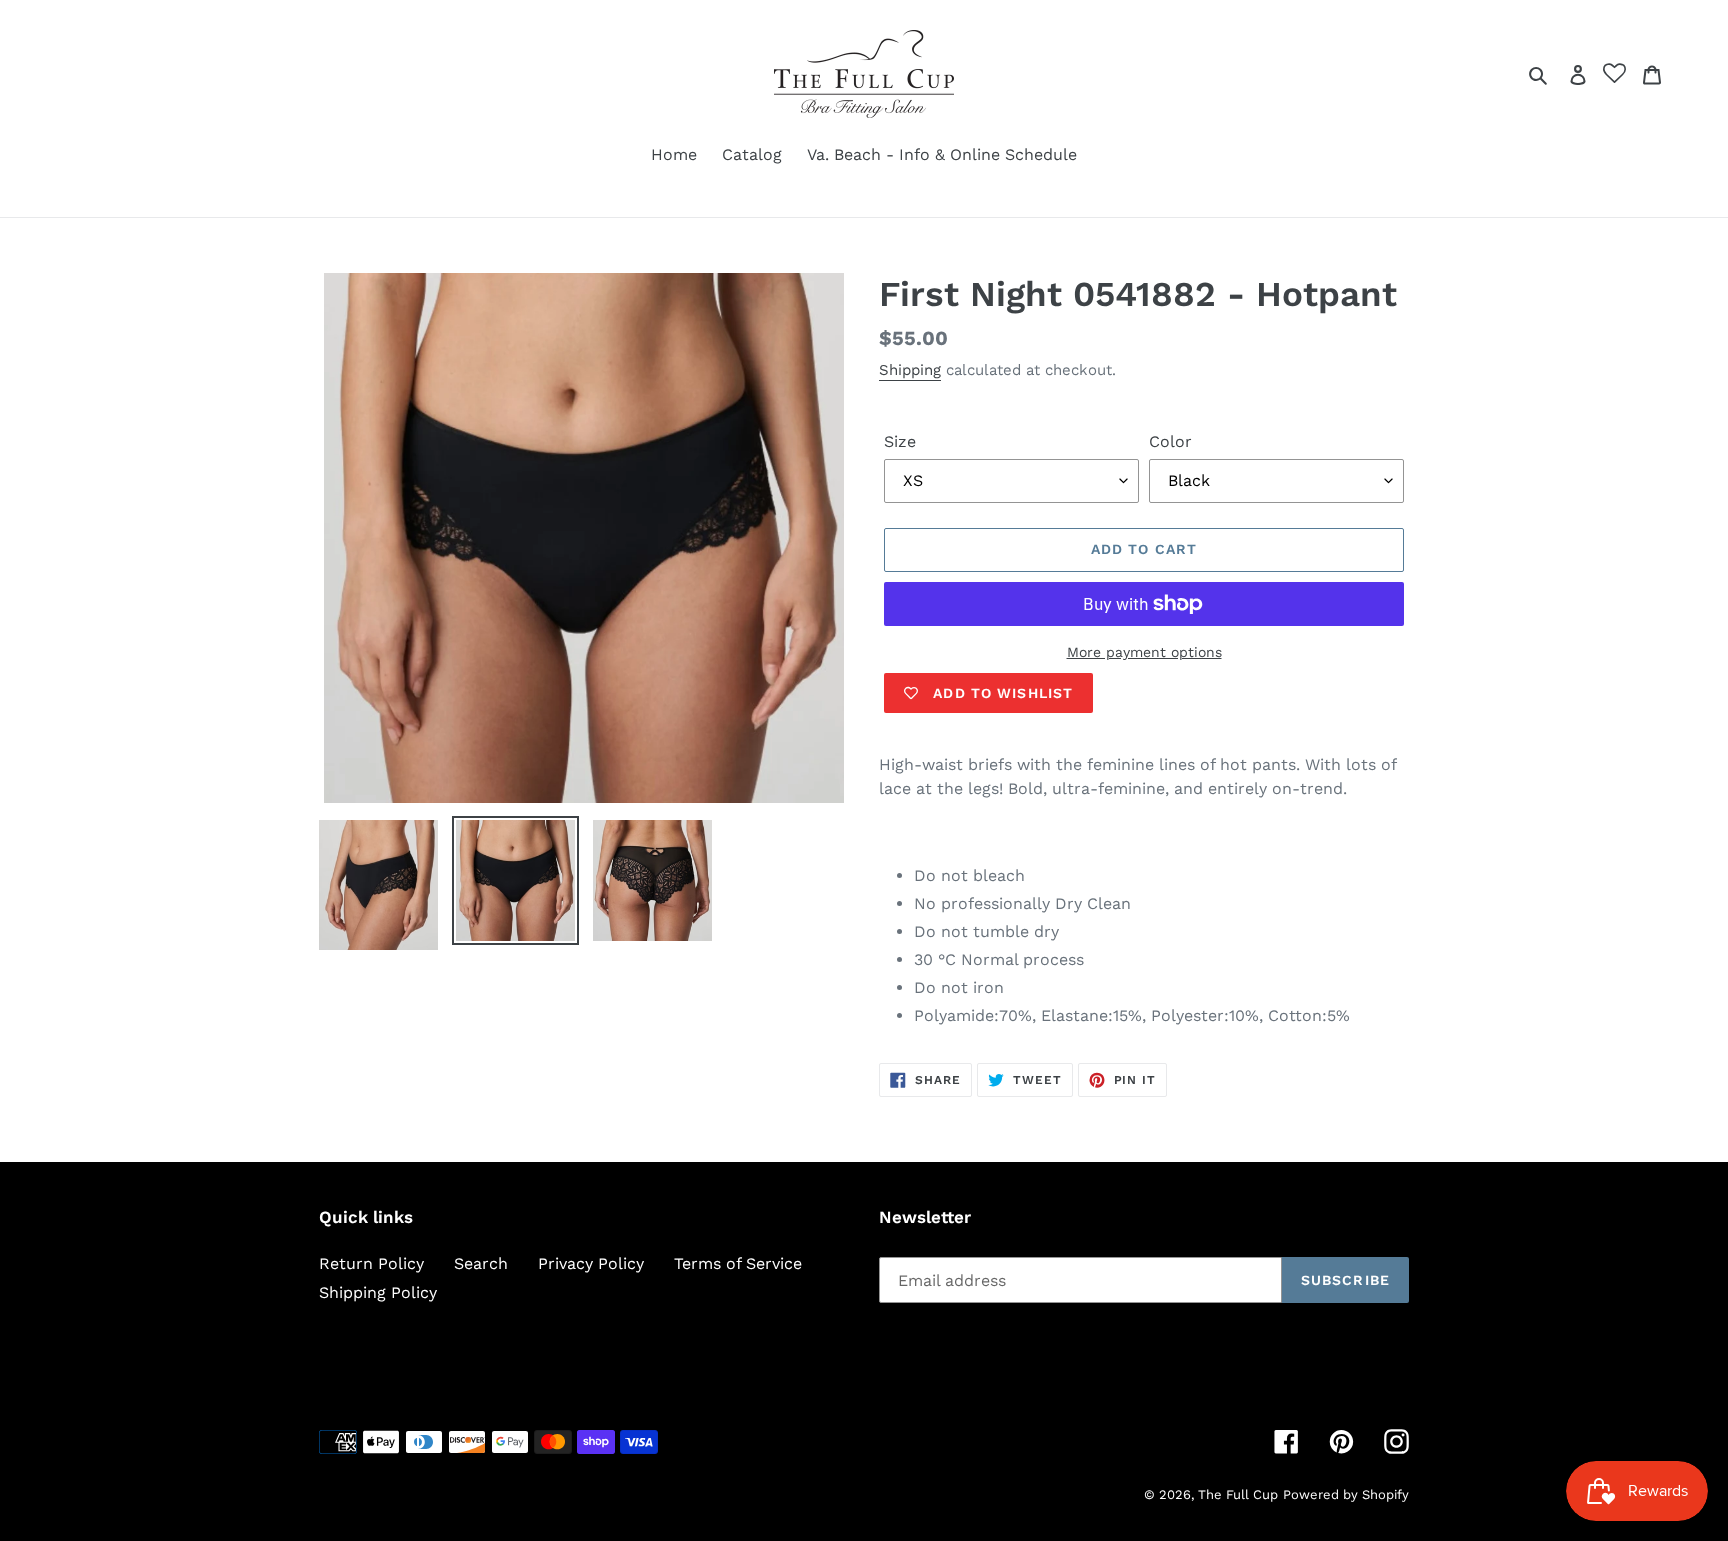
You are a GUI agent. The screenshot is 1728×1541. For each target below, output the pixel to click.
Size (900, 441)
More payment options (1144, 652)
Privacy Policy (591, 1263)
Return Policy (371, 1263)
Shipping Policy (378, 1292)
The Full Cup (1238, 1494)
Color (1170, 441)
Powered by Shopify (1346, 1494)
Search (481, 1263)
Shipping (910, 370)
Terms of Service (738, 1263)
